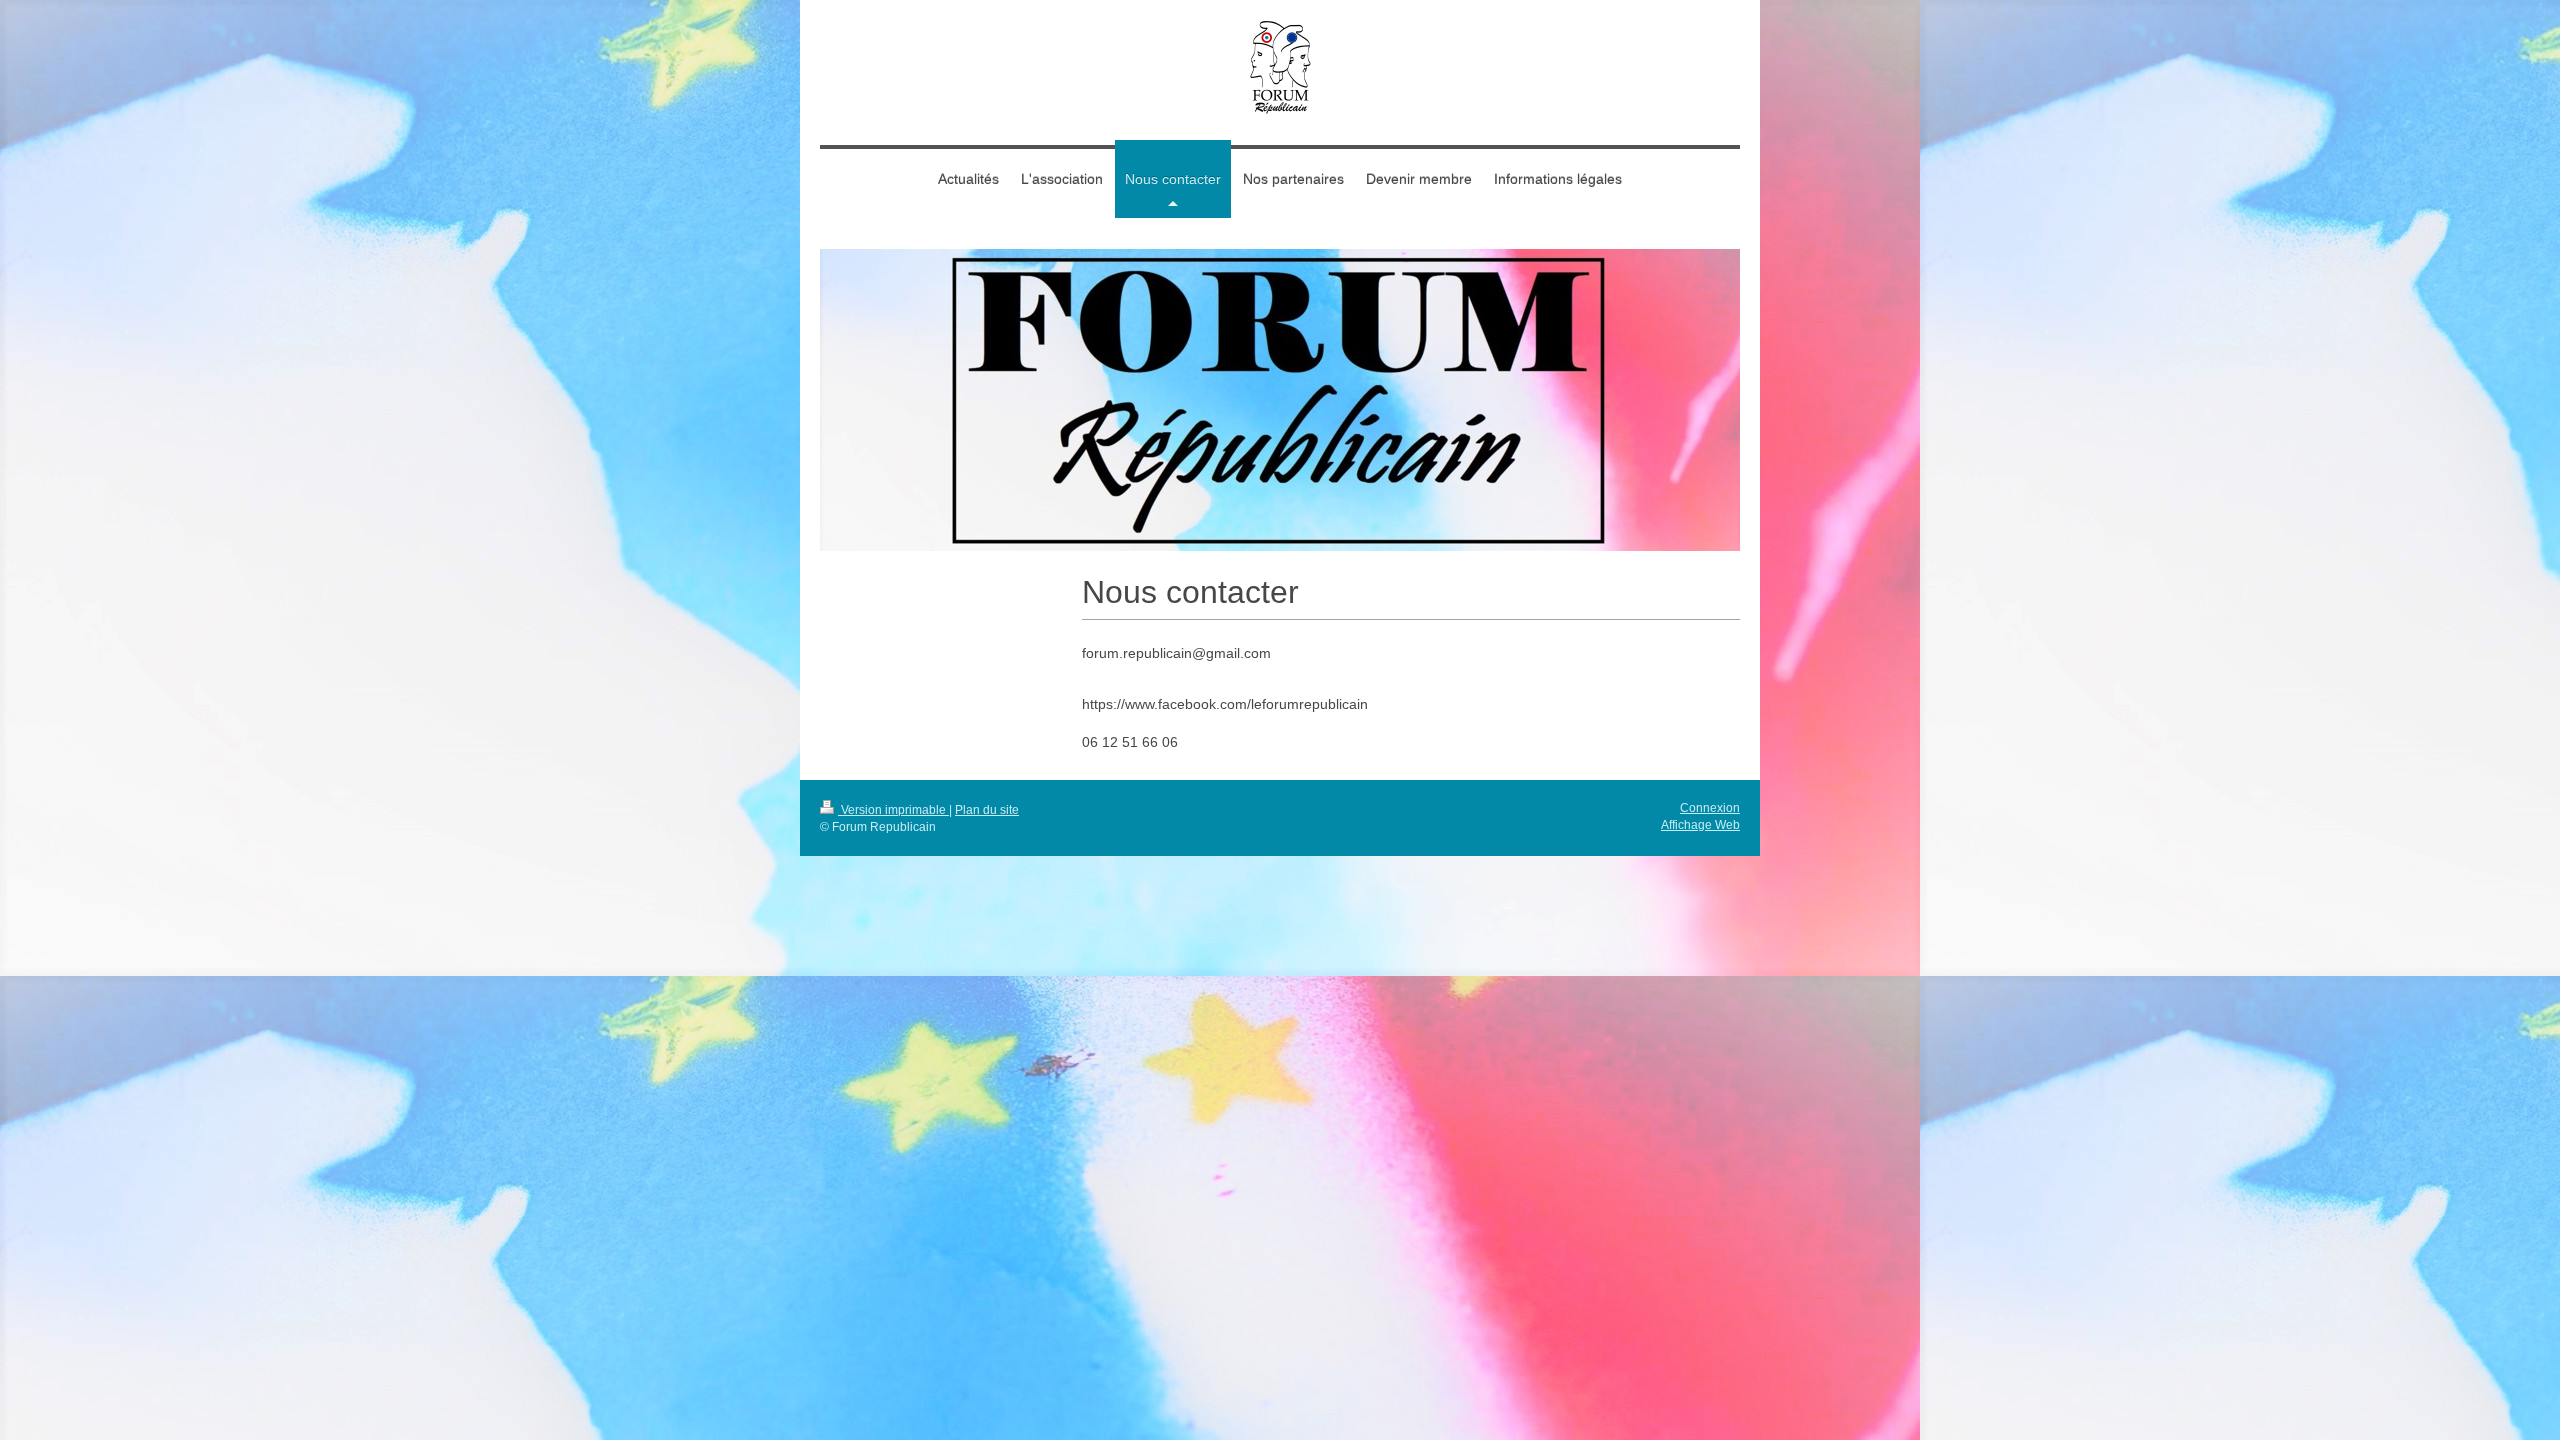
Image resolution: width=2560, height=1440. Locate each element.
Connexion (1710, 808)
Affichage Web (1700, 825)
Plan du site (987, 810)
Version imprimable (893, 810)
